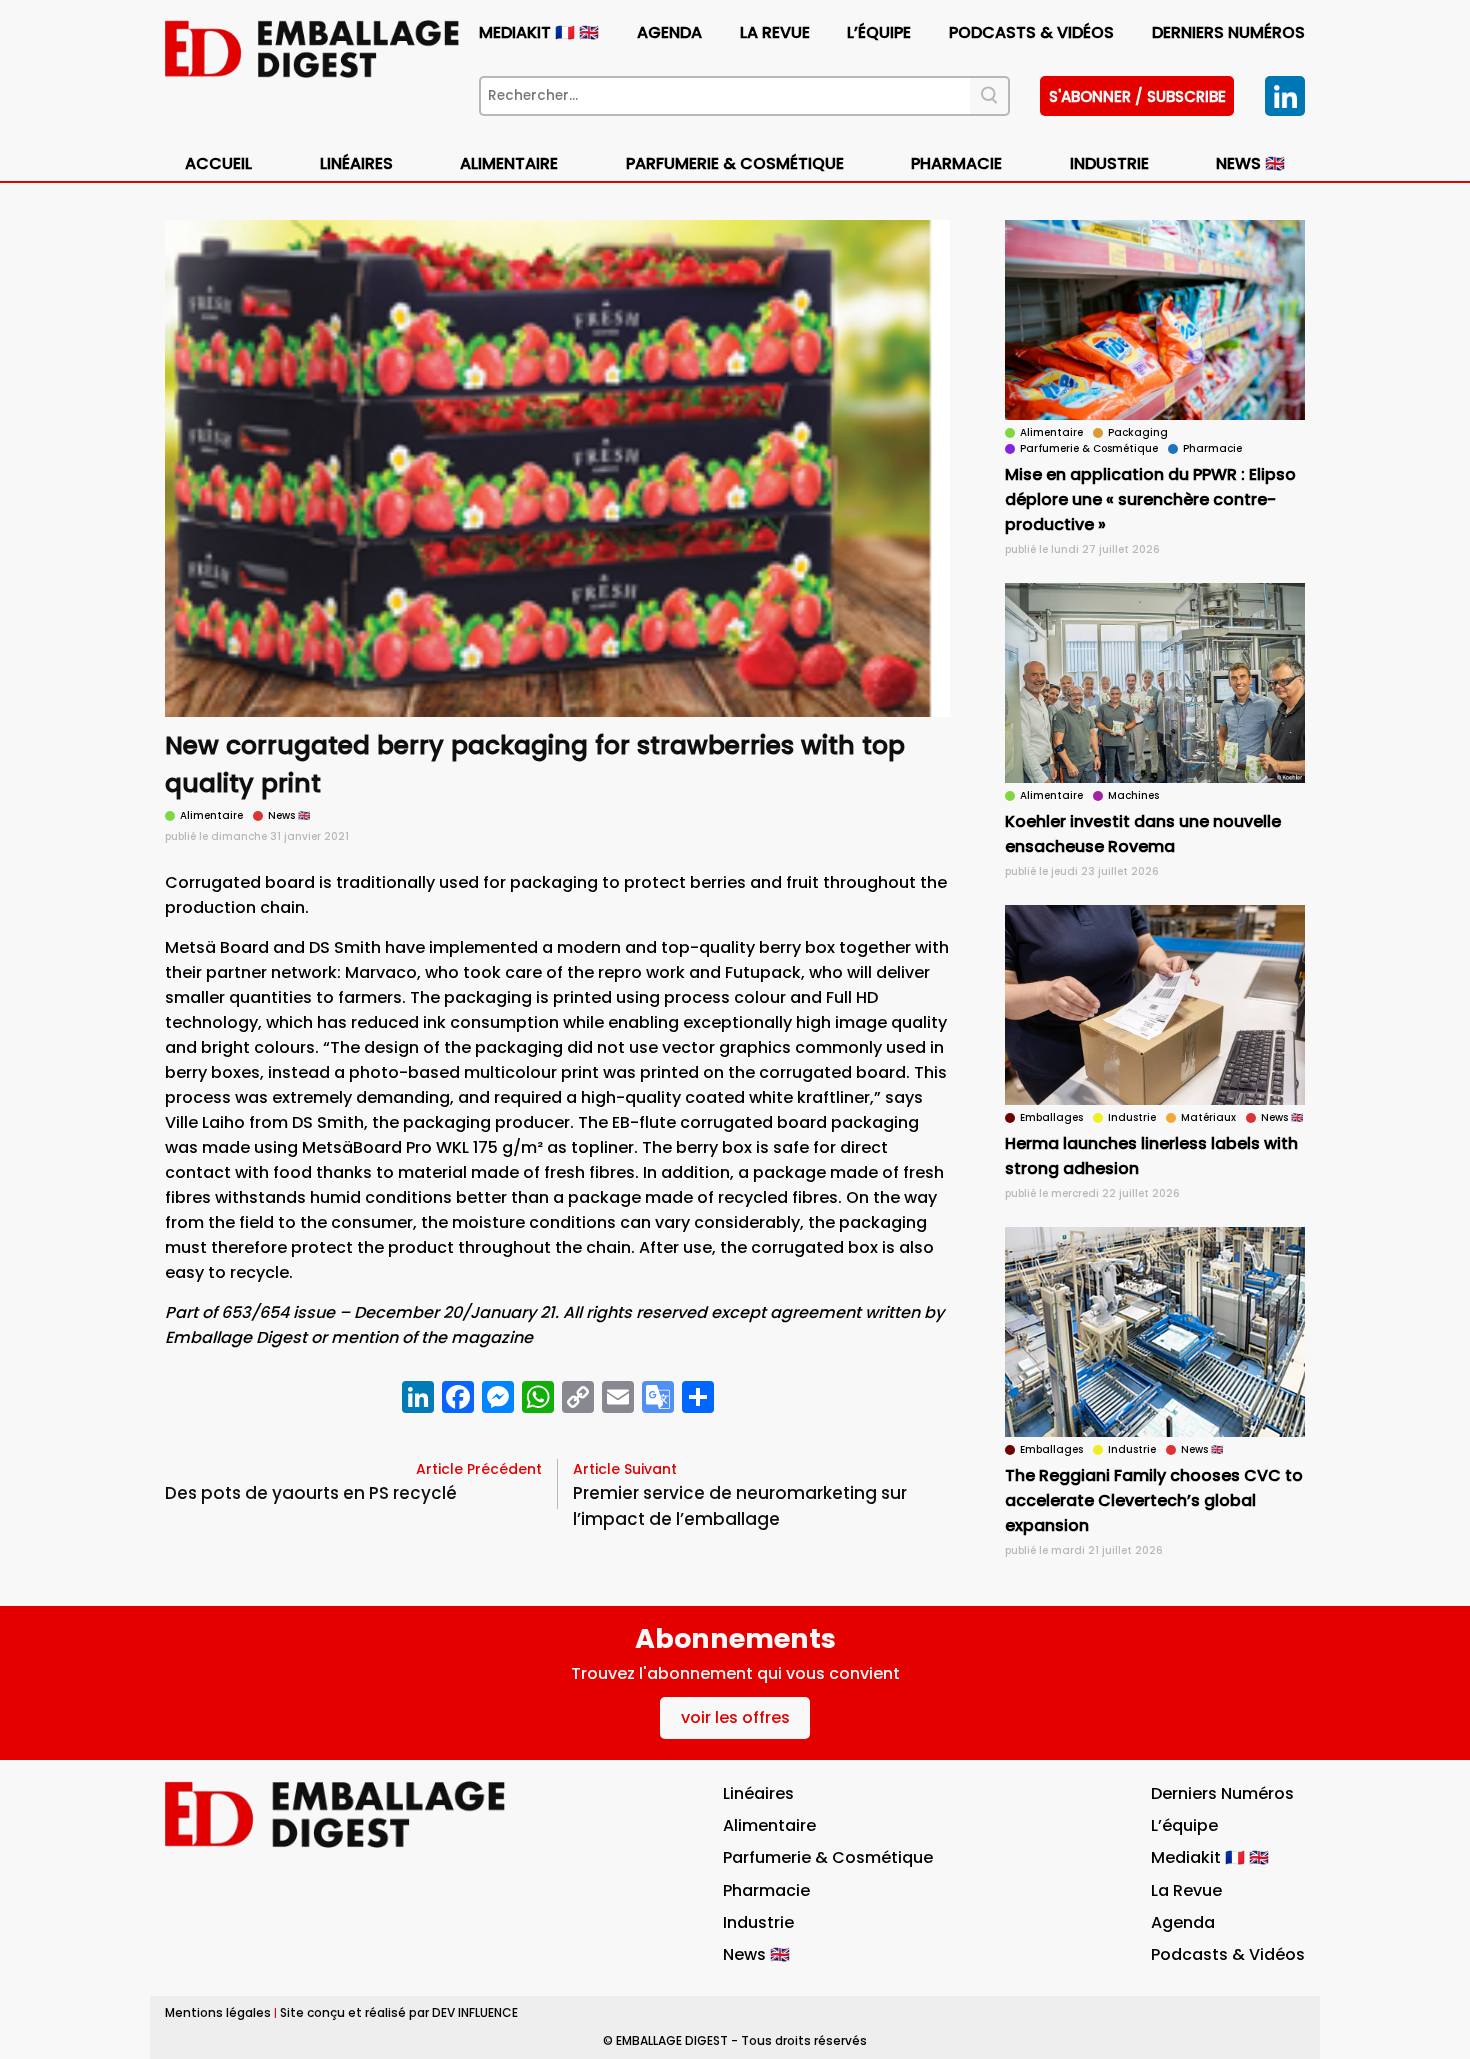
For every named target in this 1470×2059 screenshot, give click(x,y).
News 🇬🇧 (1250, 163)
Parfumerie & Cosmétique (735, 163)
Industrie (758, 1922)
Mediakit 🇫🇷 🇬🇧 (539, 32)
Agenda (669, 32)
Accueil (218, 163)
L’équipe (879, 32)
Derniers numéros (1228, 32)
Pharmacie (956, 163)
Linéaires (356, 163)
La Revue (775, 32)
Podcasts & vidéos (1031, 32)
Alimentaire (509, 163)
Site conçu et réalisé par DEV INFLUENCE (399, 2012)
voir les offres (735, 1717)
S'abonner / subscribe (1137, 96)
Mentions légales (218, 2012)
